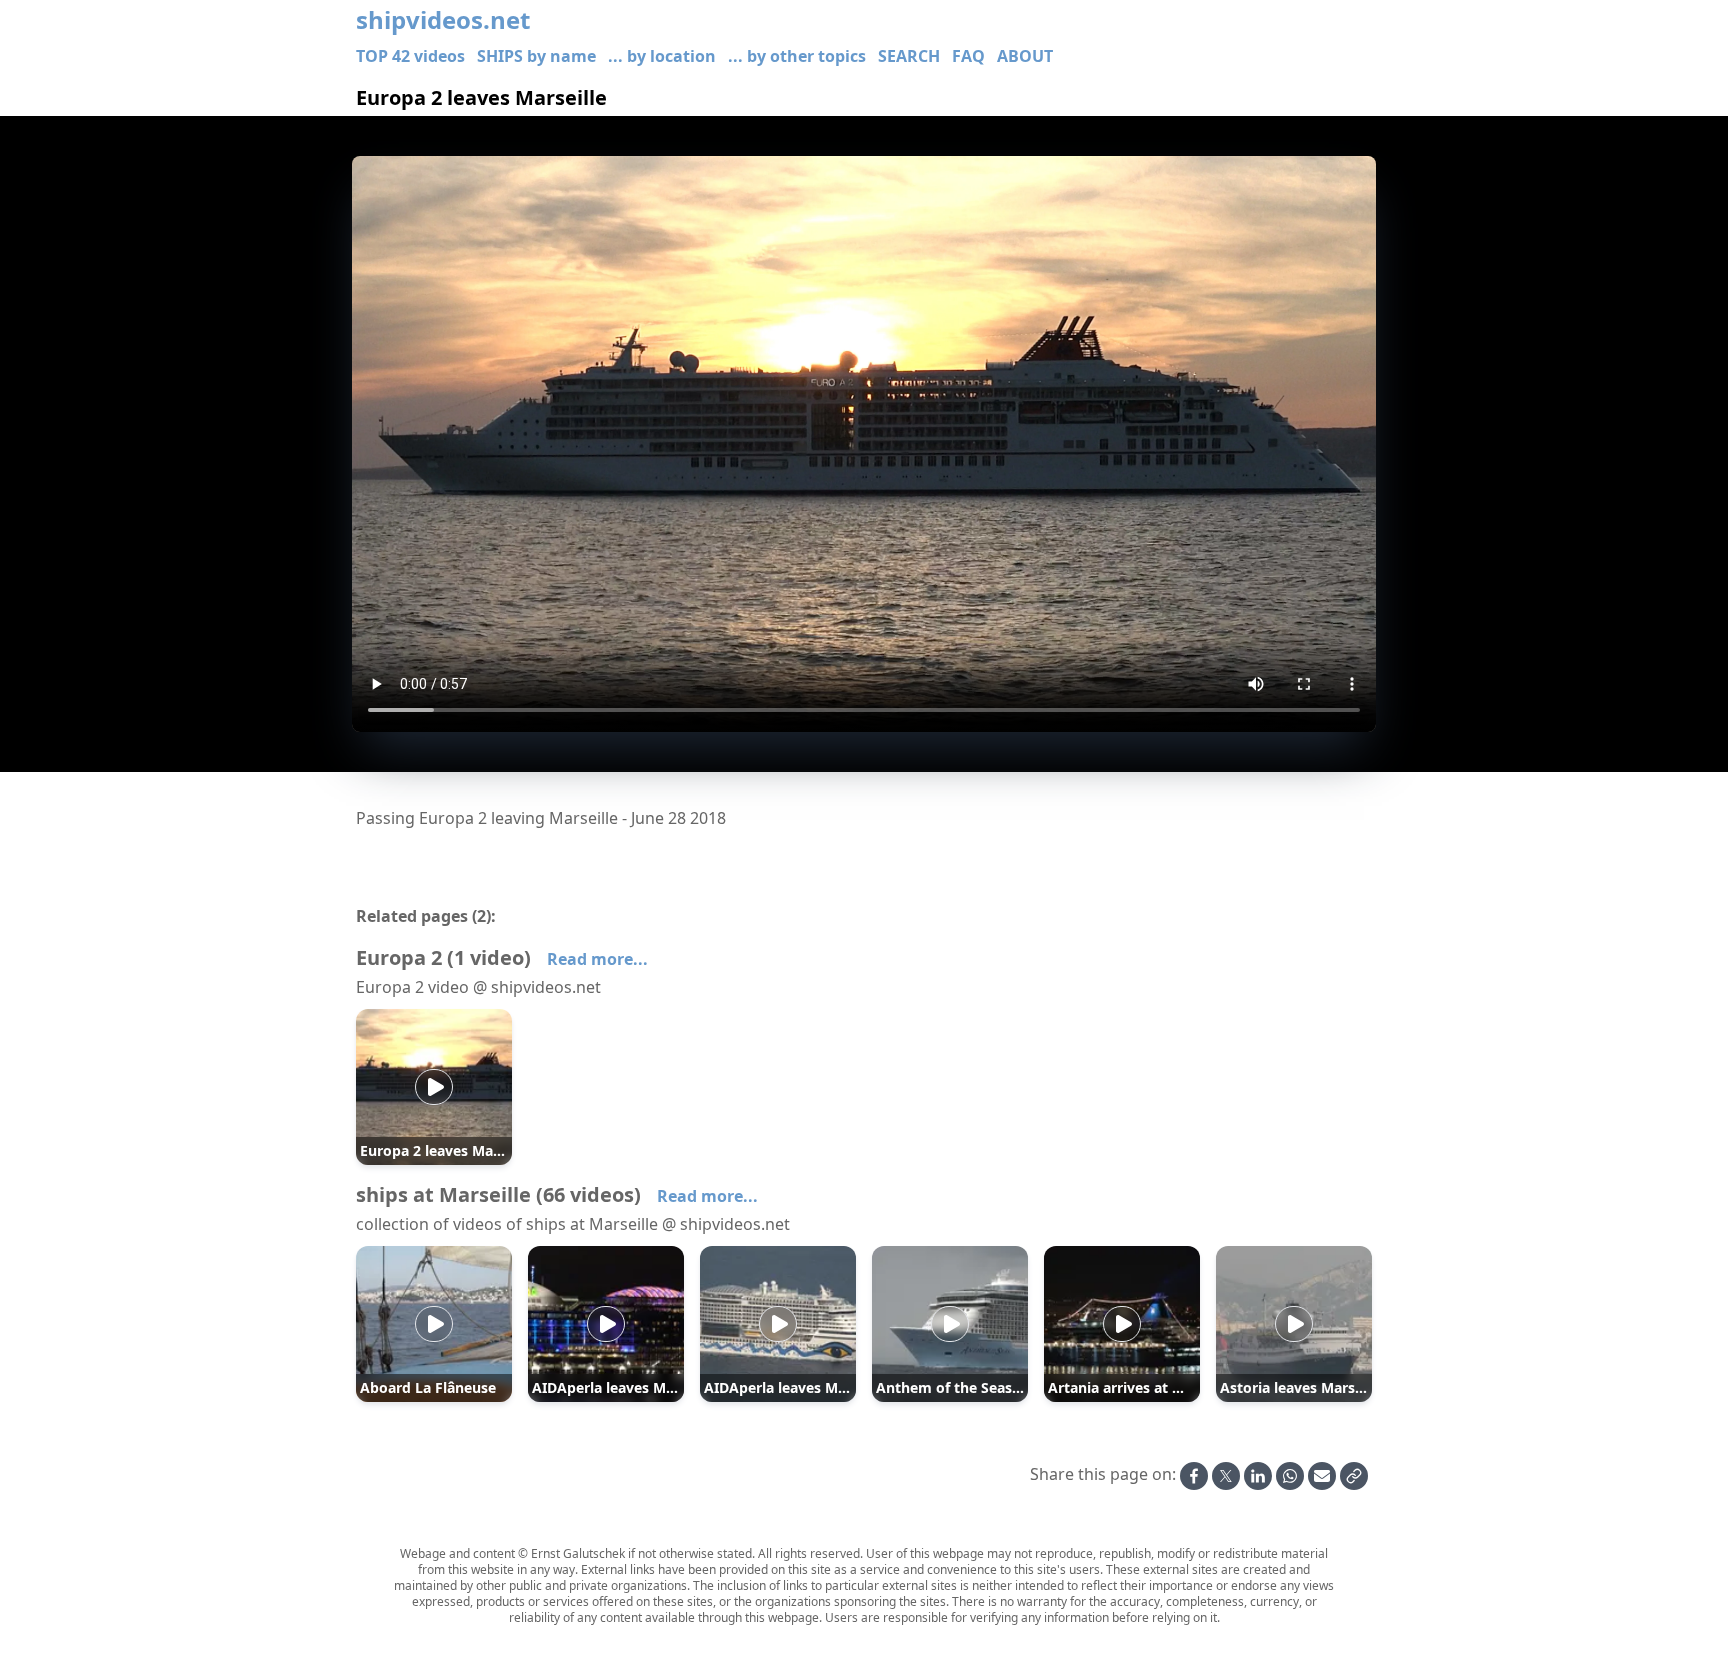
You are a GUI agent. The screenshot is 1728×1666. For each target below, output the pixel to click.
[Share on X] (1226, 1476)
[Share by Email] (1322, 1476)
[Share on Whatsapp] (1290, 1476)
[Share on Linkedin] (1258, 1476)
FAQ (968, 56)
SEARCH (909, 56)
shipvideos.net (443, 20)
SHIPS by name (536, 56)
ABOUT (1025, 56)
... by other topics (797, 56)
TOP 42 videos (410, 56)
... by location (662, 56)
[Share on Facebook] (1194, 1476)
